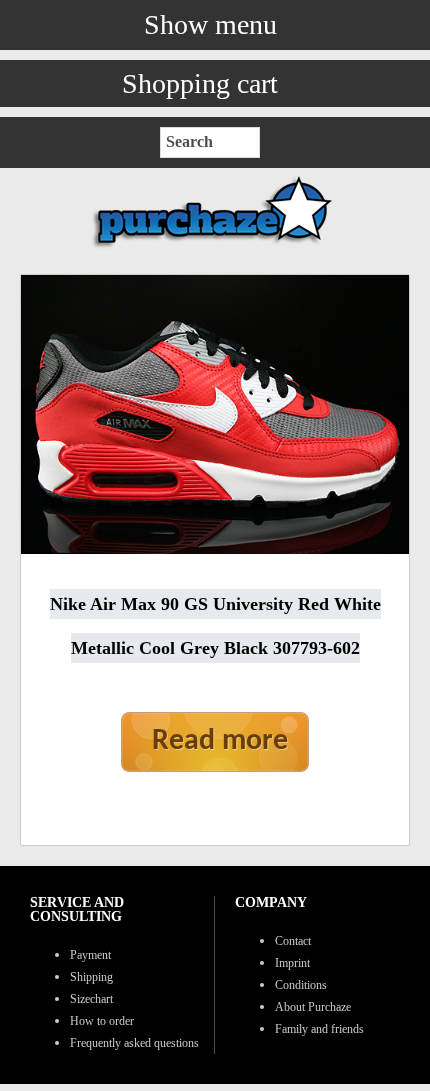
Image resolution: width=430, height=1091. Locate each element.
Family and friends (319, 1029)
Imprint (292, 963)
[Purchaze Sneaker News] (215, 246)
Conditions (301, 985)
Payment (90, 955)
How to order (102, 1021)
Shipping (91, 977)
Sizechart (91, 999)
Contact (293, 941)
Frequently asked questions (134, 1043)
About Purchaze (313, 1007)
